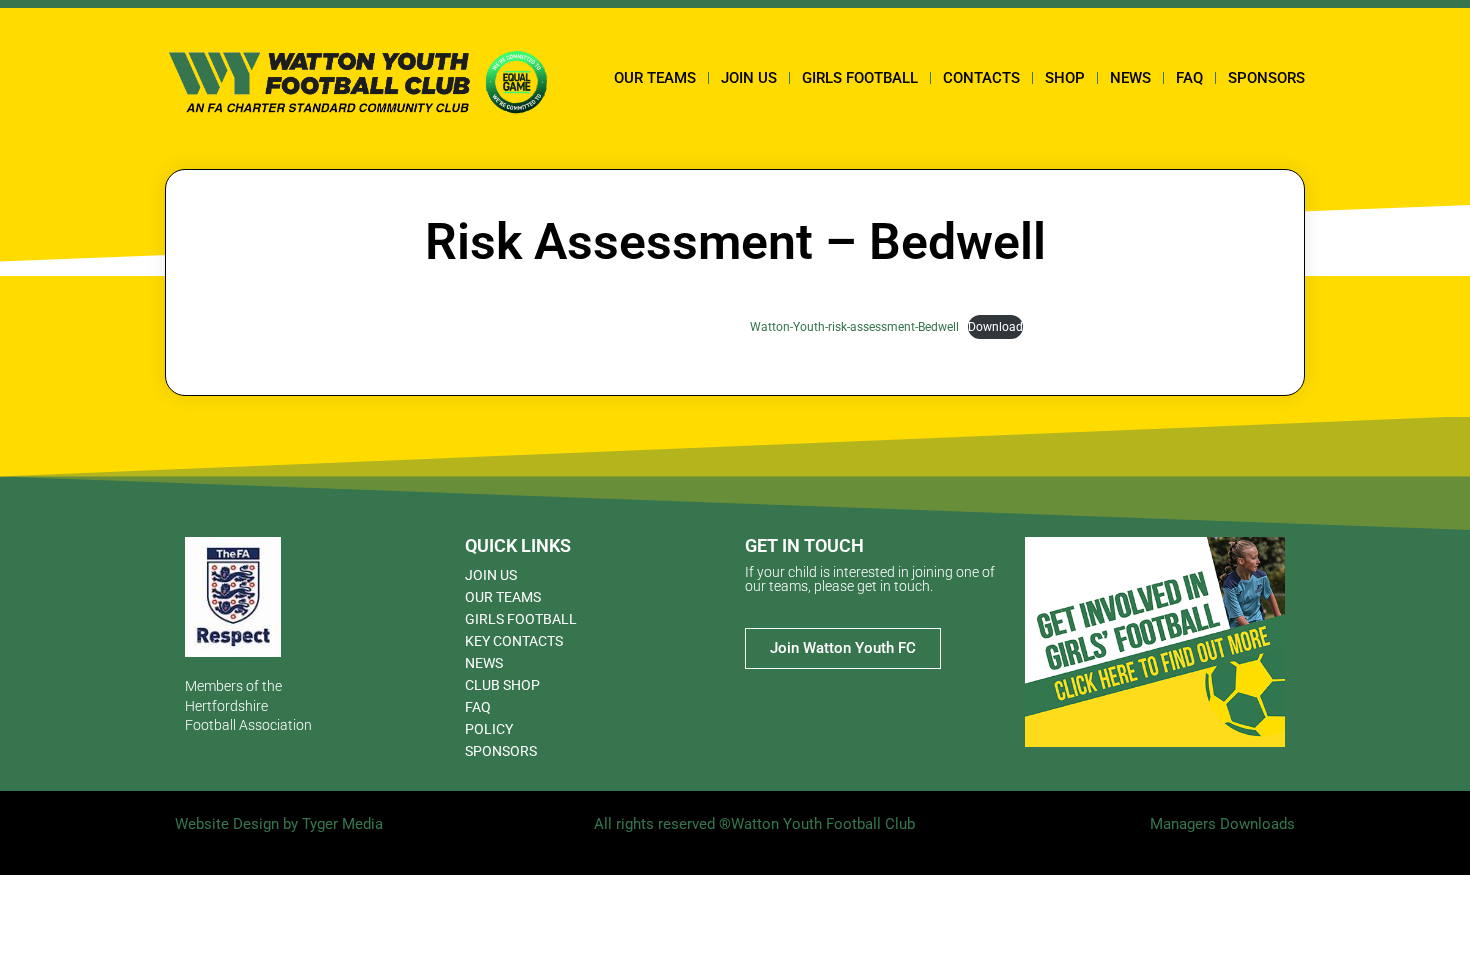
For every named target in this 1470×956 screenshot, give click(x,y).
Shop (1065, 78)
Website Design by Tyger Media (279, 824)
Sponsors (1266, 78)
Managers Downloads (1222, 824)
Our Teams (655, 78)
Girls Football (860, 78)
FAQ (1189, 78)
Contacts (981, 78)
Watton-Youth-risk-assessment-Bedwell (854, 327)
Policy (489, 729)
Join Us (749, 78)
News (1130, 78)
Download (995, 327)
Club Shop (502, 685)
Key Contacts (514, 641)
